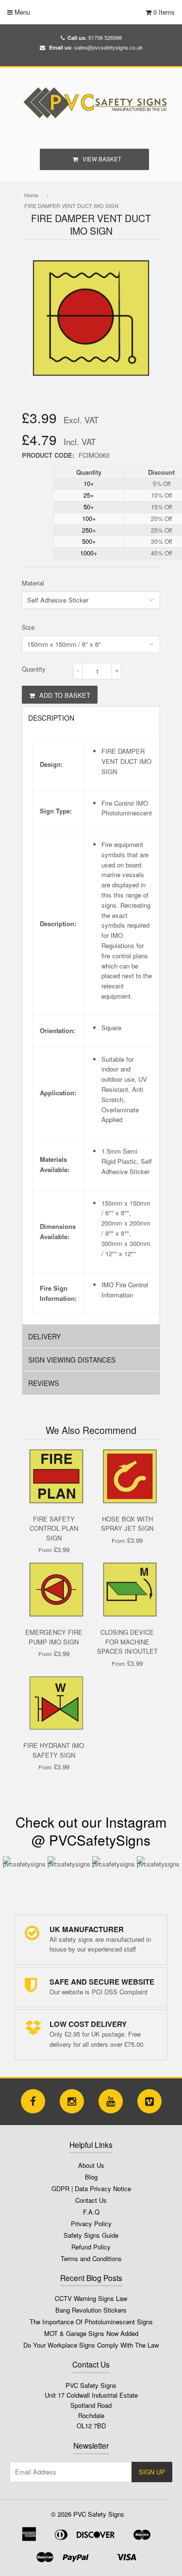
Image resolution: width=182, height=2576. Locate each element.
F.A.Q (91, 2212)
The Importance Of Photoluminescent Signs (91, 2322)
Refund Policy (91, 2247)
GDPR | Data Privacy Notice (91, 2188)
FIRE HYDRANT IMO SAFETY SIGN (54, 1750)
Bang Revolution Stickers (91, 2310)
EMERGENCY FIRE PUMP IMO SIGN (54, 1637)
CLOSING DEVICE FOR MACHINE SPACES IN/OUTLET (127, 1642)
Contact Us (91, 2200)
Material (33, 583)
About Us (91, 2165)
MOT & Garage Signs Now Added (91, 2333)
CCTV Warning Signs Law (91, 2298)
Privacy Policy (91, 2223)
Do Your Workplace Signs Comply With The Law (91, 2345)
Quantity (34, 669)
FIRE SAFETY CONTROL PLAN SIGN (54, 1528)
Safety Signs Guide (91, 2235)
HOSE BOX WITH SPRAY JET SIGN (127, 1524)
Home (31, 195)
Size (28, 627)
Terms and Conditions (91, 2258)
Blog (91, 2177)
